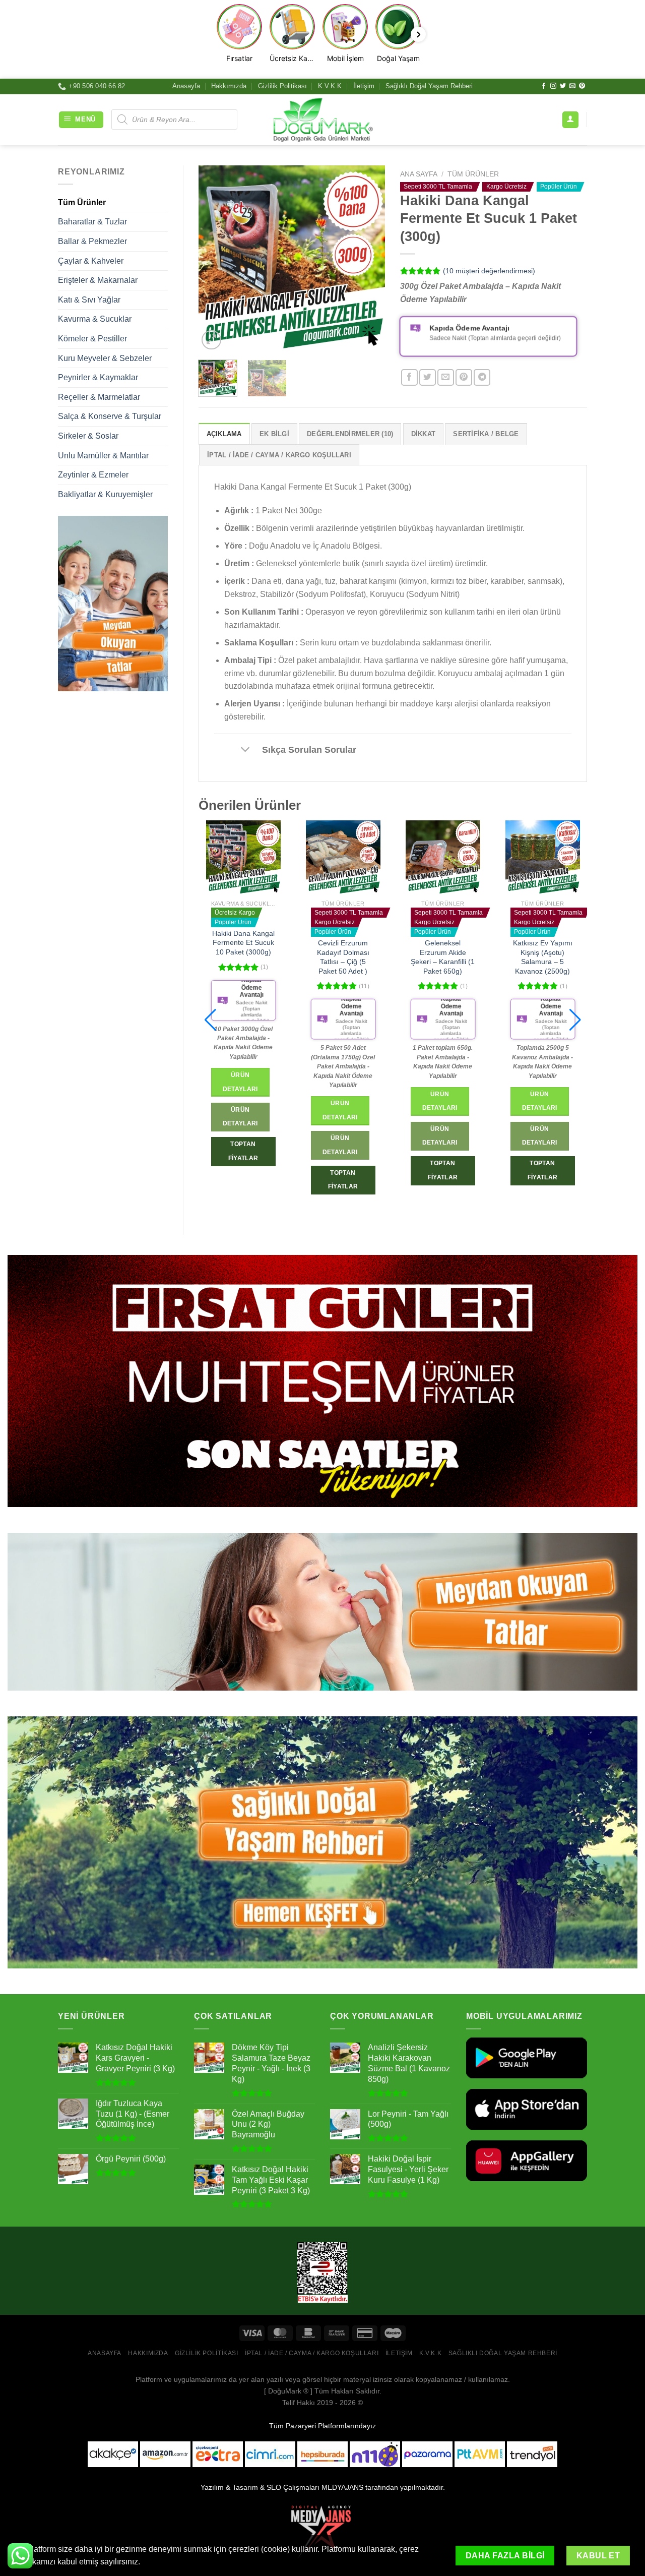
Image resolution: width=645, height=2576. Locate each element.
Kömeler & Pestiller (92, 339)
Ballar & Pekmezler (92, 241)
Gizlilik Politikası (282, 86)
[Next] (369, 259)
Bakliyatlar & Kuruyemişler (105, 494)
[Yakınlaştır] (211, 340)
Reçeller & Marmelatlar (99, 397)
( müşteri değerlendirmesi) (489, 271)
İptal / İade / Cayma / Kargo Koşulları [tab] (279, 455)
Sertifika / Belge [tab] (486, 434)
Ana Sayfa (419, 174)
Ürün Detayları (229, 1110)
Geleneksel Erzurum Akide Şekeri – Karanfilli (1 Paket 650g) (332, 957)
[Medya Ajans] (322, 2531)
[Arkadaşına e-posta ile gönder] (446, 377)
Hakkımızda (229, 86)
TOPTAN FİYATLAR (232, 1180)
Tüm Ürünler (82, 202)
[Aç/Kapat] (246, 751)
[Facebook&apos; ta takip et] (544, 86)
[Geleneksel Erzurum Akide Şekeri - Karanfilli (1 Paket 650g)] (332, 858)
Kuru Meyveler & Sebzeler (105, 358)
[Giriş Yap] (570, 120)
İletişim (364, 86)
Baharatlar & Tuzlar (92, 222)
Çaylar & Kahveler (91, 261)
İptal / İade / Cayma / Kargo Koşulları (312, 2353)
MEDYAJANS (342, 2487)
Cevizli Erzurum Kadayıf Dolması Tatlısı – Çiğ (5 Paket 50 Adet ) (232, 957)
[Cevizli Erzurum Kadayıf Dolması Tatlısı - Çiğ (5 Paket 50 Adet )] (232, 858)
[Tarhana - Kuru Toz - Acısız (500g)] (531, 858)
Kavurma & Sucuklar (95, 319)
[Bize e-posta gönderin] (572, 86)
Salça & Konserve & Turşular (110, 416)
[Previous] (215, 259)
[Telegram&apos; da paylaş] (482, 377)
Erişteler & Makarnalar (98, 280)
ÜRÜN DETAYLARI (229, 1145)
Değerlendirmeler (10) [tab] (350, 434)
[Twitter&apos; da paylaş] (428, 377)
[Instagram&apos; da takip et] (553, 86)
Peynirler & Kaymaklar (98, 377)
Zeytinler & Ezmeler (93, 475)
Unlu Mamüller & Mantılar (103, 456)
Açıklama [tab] (224, 434)
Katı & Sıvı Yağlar (89, 300)
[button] (210, 1020)
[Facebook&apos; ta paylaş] (409, 377)
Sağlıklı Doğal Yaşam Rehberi (429, 86)
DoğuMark (285, 2391)
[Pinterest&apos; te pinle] (464, 377)
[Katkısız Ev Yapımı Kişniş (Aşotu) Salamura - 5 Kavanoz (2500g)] (431, 858)
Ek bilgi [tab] (274, 434)
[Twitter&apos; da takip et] (563, 86)
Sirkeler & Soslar (88, 436)
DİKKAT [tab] (424, 434)
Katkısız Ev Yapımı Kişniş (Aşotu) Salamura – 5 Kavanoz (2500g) (431, 957)
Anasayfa (186, 86)
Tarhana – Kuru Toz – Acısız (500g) (531, 948)
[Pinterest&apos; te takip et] (582, 86)
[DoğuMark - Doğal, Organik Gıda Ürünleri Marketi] (322, 119)
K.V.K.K (330, 86)
